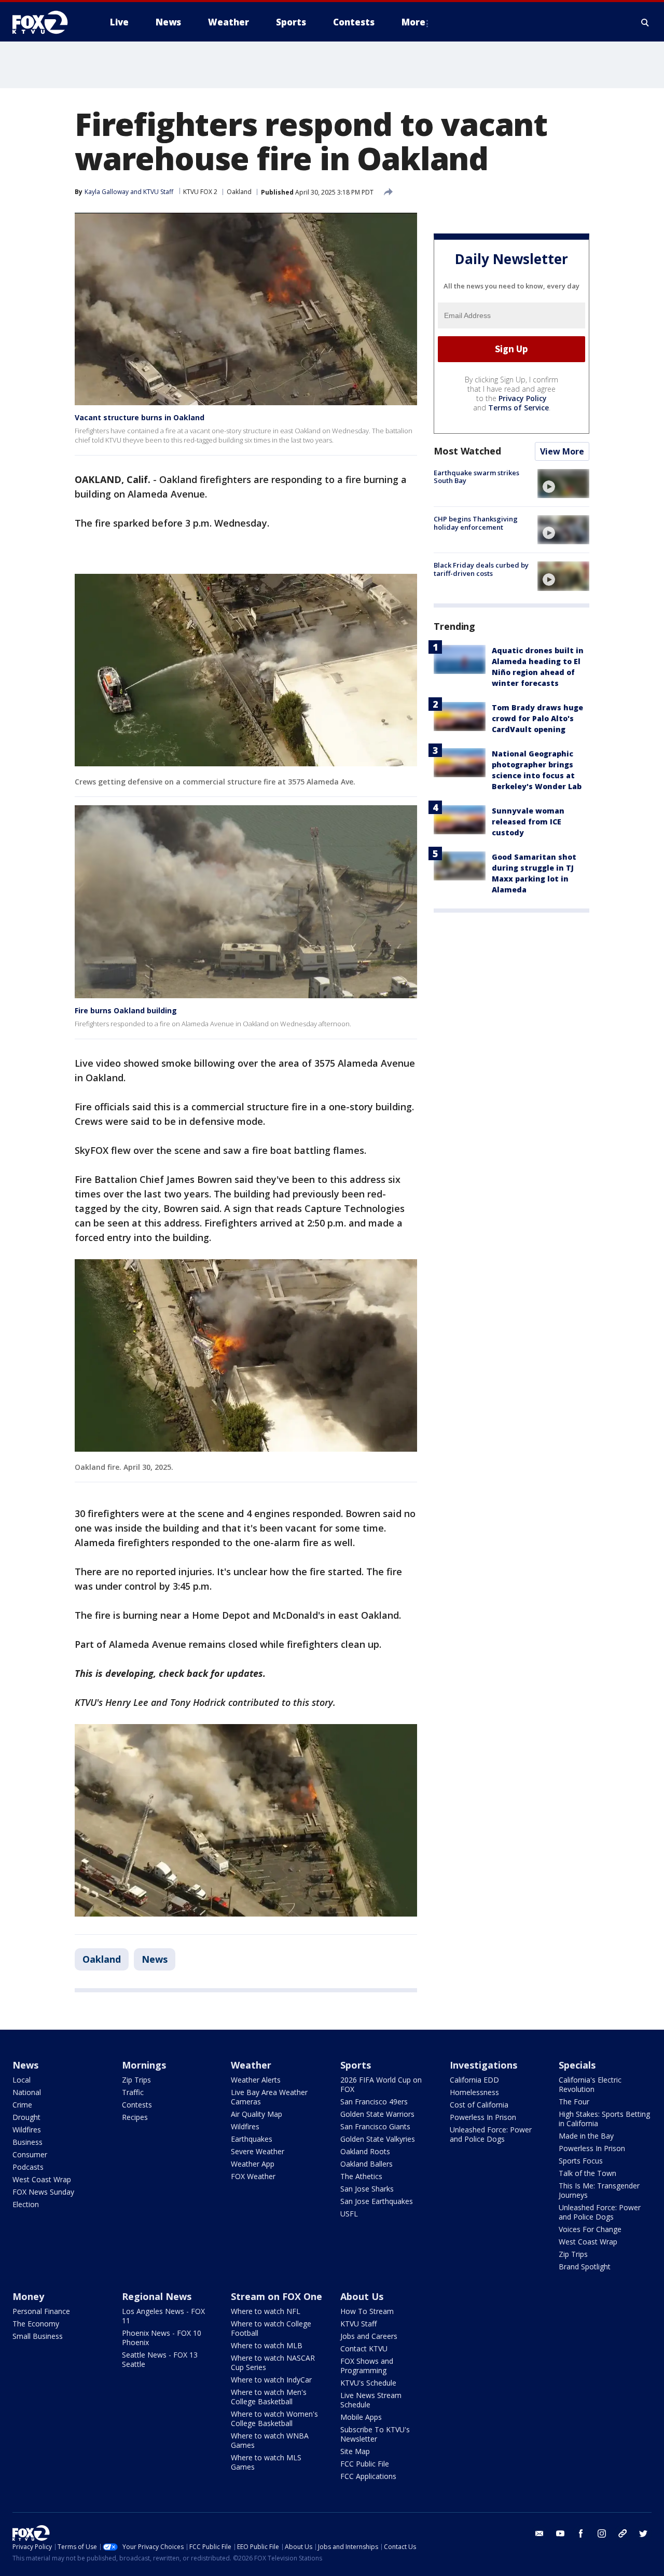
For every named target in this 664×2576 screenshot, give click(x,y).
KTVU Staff (158, 192)
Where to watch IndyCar (271, 2380)
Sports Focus (581, 2161)
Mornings (144, 2065)
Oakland (239, 192)
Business (27, 2142)
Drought (26, 2117)
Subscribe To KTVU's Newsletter (375, 2434)
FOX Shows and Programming (367, 2366)
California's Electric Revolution (590, 2084)
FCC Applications (368, 2476)
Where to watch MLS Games (266, 2462)
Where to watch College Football (271, 2328)
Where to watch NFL (266, 2311)
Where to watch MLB (267, 2345)
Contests (137, 2105)
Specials (577, 2065)
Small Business (38, 2336)
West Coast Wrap (42, 2179)
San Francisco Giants (375, 2126)
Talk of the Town (587, 2173)
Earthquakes (252, 2139)
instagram (602, 2533)
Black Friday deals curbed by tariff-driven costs (481, 569)
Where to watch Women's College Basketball (274, 2419)
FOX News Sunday (43, 2192)
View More (562, 451)
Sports (356, 2065)
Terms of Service (518, 408)
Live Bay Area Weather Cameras (269, 2097)
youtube (560, 2533)
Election (26, 2204)
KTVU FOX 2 (200, 192)
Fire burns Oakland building (126, 1010)
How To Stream (367, 2311)
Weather (251, 2065)
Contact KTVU (364, 2348)
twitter (643, 2533)
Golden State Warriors (377, 2114)
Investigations (483, 2065)
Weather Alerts (256, 2080)
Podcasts (28, 2167)
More (413, 22)
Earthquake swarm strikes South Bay (476, 477)
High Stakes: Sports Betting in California (604, 2119)
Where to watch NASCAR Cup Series (273, 2363)
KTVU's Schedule (368, 2383)
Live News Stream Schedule (371, 2400)
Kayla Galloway (107, 192)
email (539, 2533)
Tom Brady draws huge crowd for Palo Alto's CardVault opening (537, 718)
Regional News (157, 2296)
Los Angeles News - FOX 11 (163, 2316)
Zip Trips (136, 2080)
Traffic (133, 2092)
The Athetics (361, 2176)
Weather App (253, 2164)
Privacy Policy (523, 398)
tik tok (622, 2533)
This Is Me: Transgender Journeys (599, 2190)
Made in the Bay (586, 2136)
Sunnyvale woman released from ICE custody (528, 822)
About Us (362, 2296)
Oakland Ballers (366, 2164)
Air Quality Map (257, 2114)
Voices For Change (590, 2229)
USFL (349, 2214)
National (27, 2092)
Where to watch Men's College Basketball (269, 2397)
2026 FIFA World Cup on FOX (381, 2084)
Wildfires (27, 2130)
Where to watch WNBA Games (270, 2440)
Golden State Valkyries (378, 2139)
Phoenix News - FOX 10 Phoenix (162, 2338)
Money (28, 2296)
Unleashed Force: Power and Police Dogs (491, 2134)
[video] (563, 484)
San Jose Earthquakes (377, 2201)
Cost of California (479, 2105)
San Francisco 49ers (374, 2102)
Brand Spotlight (585, 2267)
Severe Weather (258, 2151)
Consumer (30, 2154)
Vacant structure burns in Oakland (140, 417)
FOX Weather (253, 2176)
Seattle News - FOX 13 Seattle (160, 2359)
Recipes (135, 2117)
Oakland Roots (365, 2151)
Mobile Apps (361, 2417)
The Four (574, 2102)
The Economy (36, 2324)
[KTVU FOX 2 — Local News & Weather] (47, 22)
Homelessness (474, 2092)
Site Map (355, 2451)
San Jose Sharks (367, 2189)
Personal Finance (41, 2311)
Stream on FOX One (276, 2296)
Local (22, 2080)
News (155, 1959)
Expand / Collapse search (645, 22)
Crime (22, 2105)
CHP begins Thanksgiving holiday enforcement (476, 523)
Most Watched (467, 451)
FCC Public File (365, 2464)
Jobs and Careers (369, 2336)
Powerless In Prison (483, 2117)
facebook (581, 2533)
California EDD (474, 2080)
